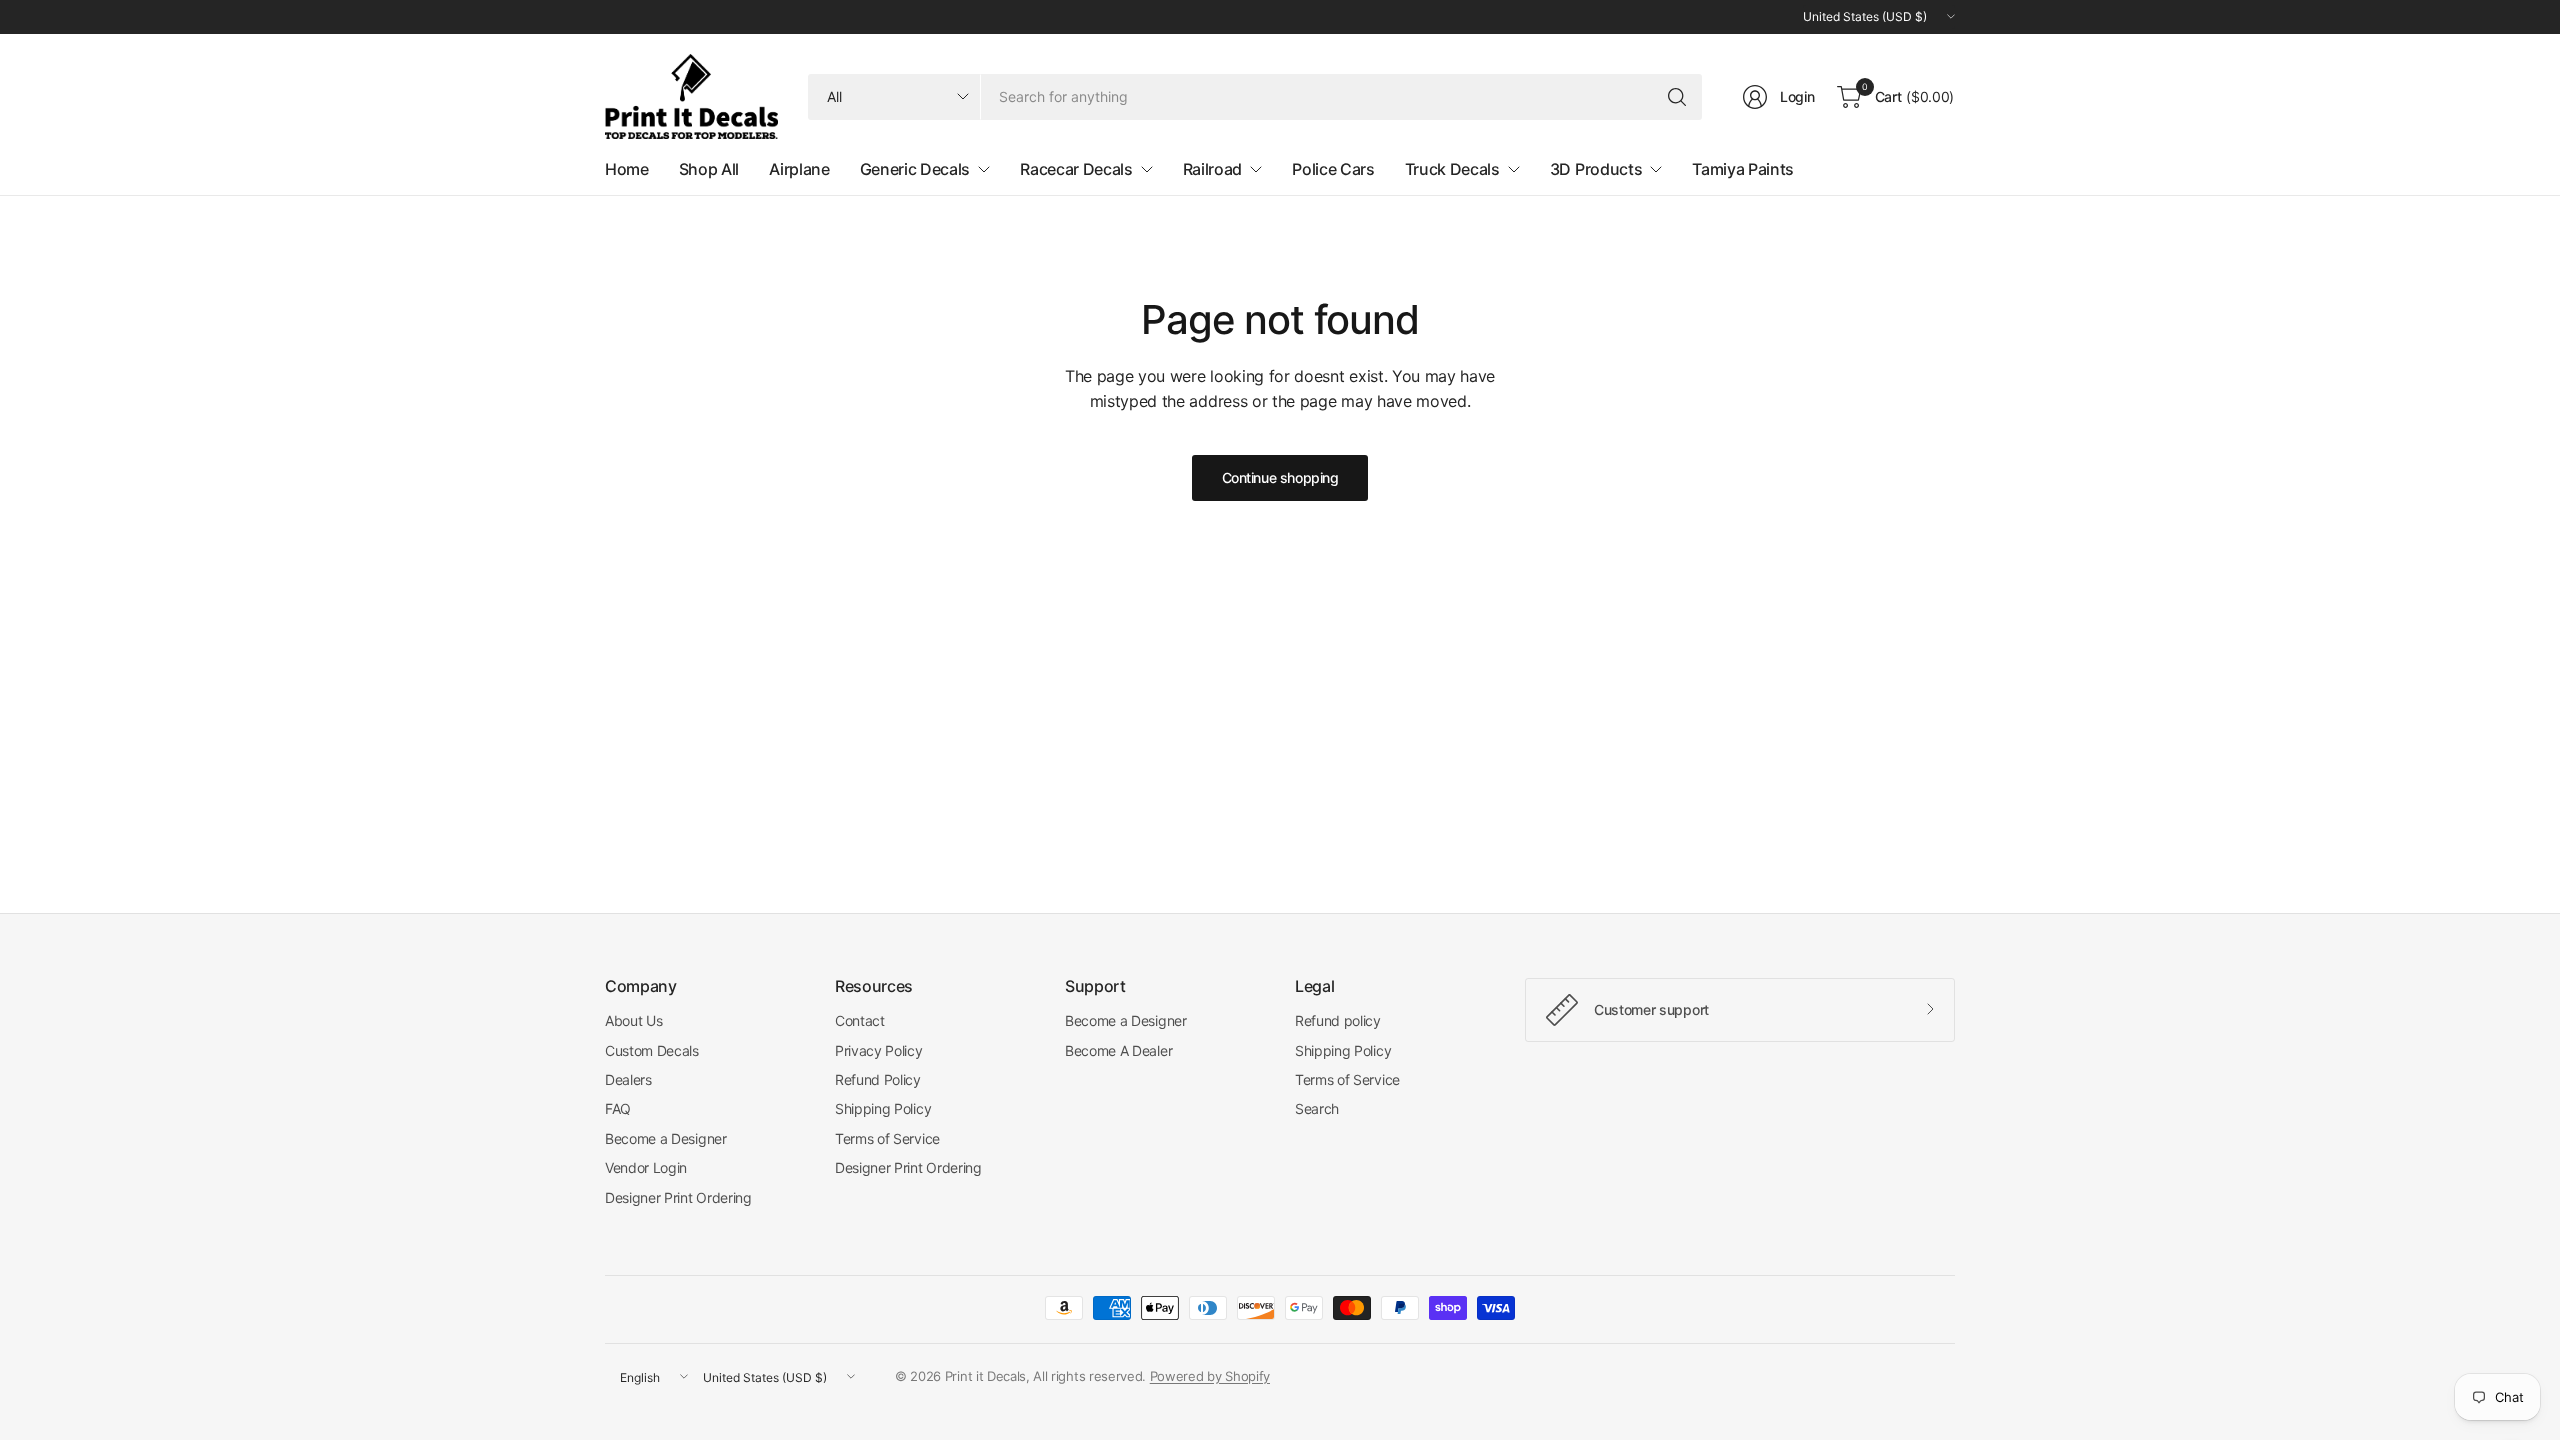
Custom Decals (652, 1050)
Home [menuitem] (627, 169)
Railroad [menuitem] (1212, 169)
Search (1317, 1108)
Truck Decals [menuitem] (1452, 169)
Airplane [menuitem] (799, 169)
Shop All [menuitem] (709, 169)
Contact (860, 1020)
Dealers (628, 1079)
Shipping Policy (883, 1108)
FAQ (618, 1108)
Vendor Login (646, 1167)
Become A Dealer (1118, 1050)
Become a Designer (666, 1138)
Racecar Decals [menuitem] (1076, 169)
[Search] (1677, 97)
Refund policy (1338, 1020)
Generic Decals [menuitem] (915, 169)
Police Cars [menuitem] (1333, 169)
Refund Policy (878, 1079)
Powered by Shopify (1210, 1376)
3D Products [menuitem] (1596, 169)
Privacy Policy (879, 1050)
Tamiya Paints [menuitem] (1743, 169)
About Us (633, 1020)
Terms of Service (887, 1138)
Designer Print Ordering (678, 1197)
